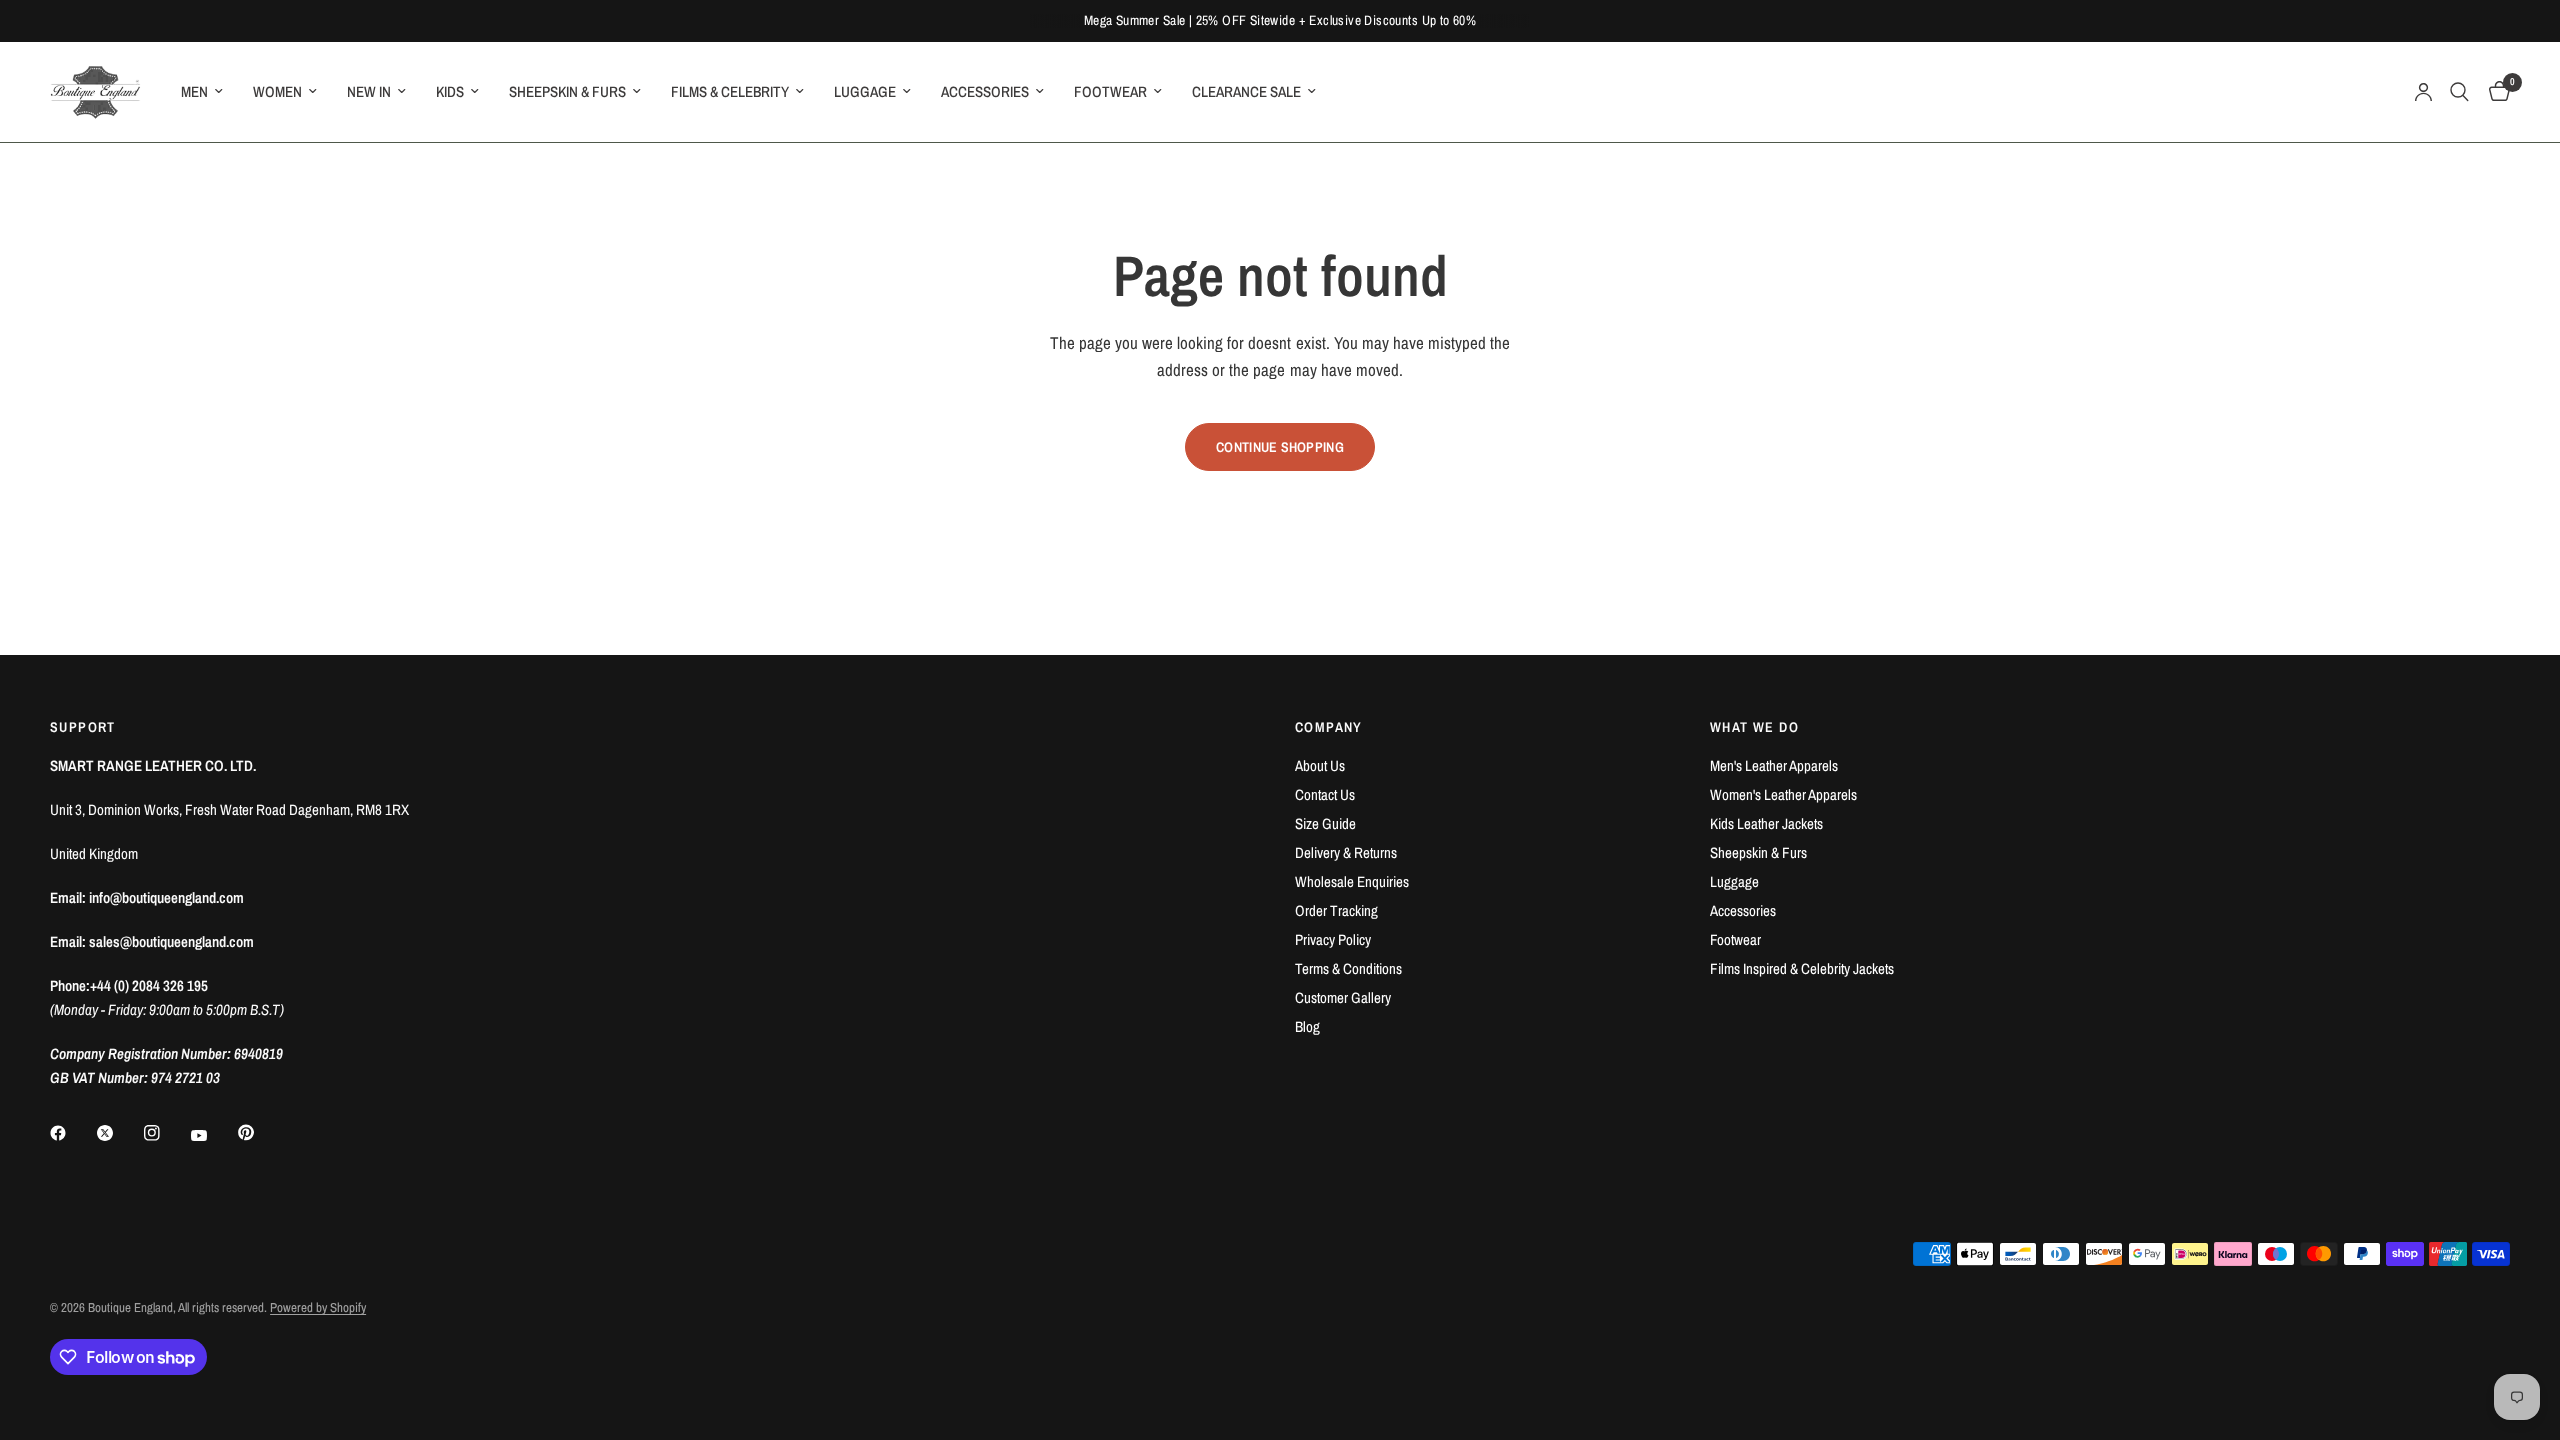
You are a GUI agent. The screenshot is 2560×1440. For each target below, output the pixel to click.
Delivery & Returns (1346, 852)
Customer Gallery (1343, 997)
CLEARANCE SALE (1246, 91)
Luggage (1734, 881)
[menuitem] (202, 92)
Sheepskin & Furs (1758, 852)
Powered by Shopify (318, 1307)
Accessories (1743, 910)
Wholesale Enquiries (1352, 881)
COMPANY (1329, 727)
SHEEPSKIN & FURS (567, 91)
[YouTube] (213, 1135)
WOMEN (277, 91)
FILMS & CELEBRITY (730, 91)
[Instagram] (166, 1133)
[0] (2494, 92)
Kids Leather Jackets (1766, 823)
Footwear (1735, 939)
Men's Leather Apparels (1774, 765)
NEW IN (369, 91)
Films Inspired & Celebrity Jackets (1802, 968)
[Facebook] (72, 1133)
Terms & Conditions (1348, 968)
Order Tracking (1336, 910)
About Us (1320, 765)
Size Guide (1325, 823)
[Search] (2459, 92)
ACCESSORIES (985, 91)
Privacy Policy (1333, 939)
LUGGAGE (865, 91)
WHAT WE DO (1754, 727)
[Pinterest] (260, 1132)
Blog (1307, 1026)
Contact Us (1325, 794)
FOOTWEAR (1110, 91)
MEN (194, 91)
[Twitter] (119, 1133)
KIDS (450, 91)
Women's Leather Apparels (1783, 794)
